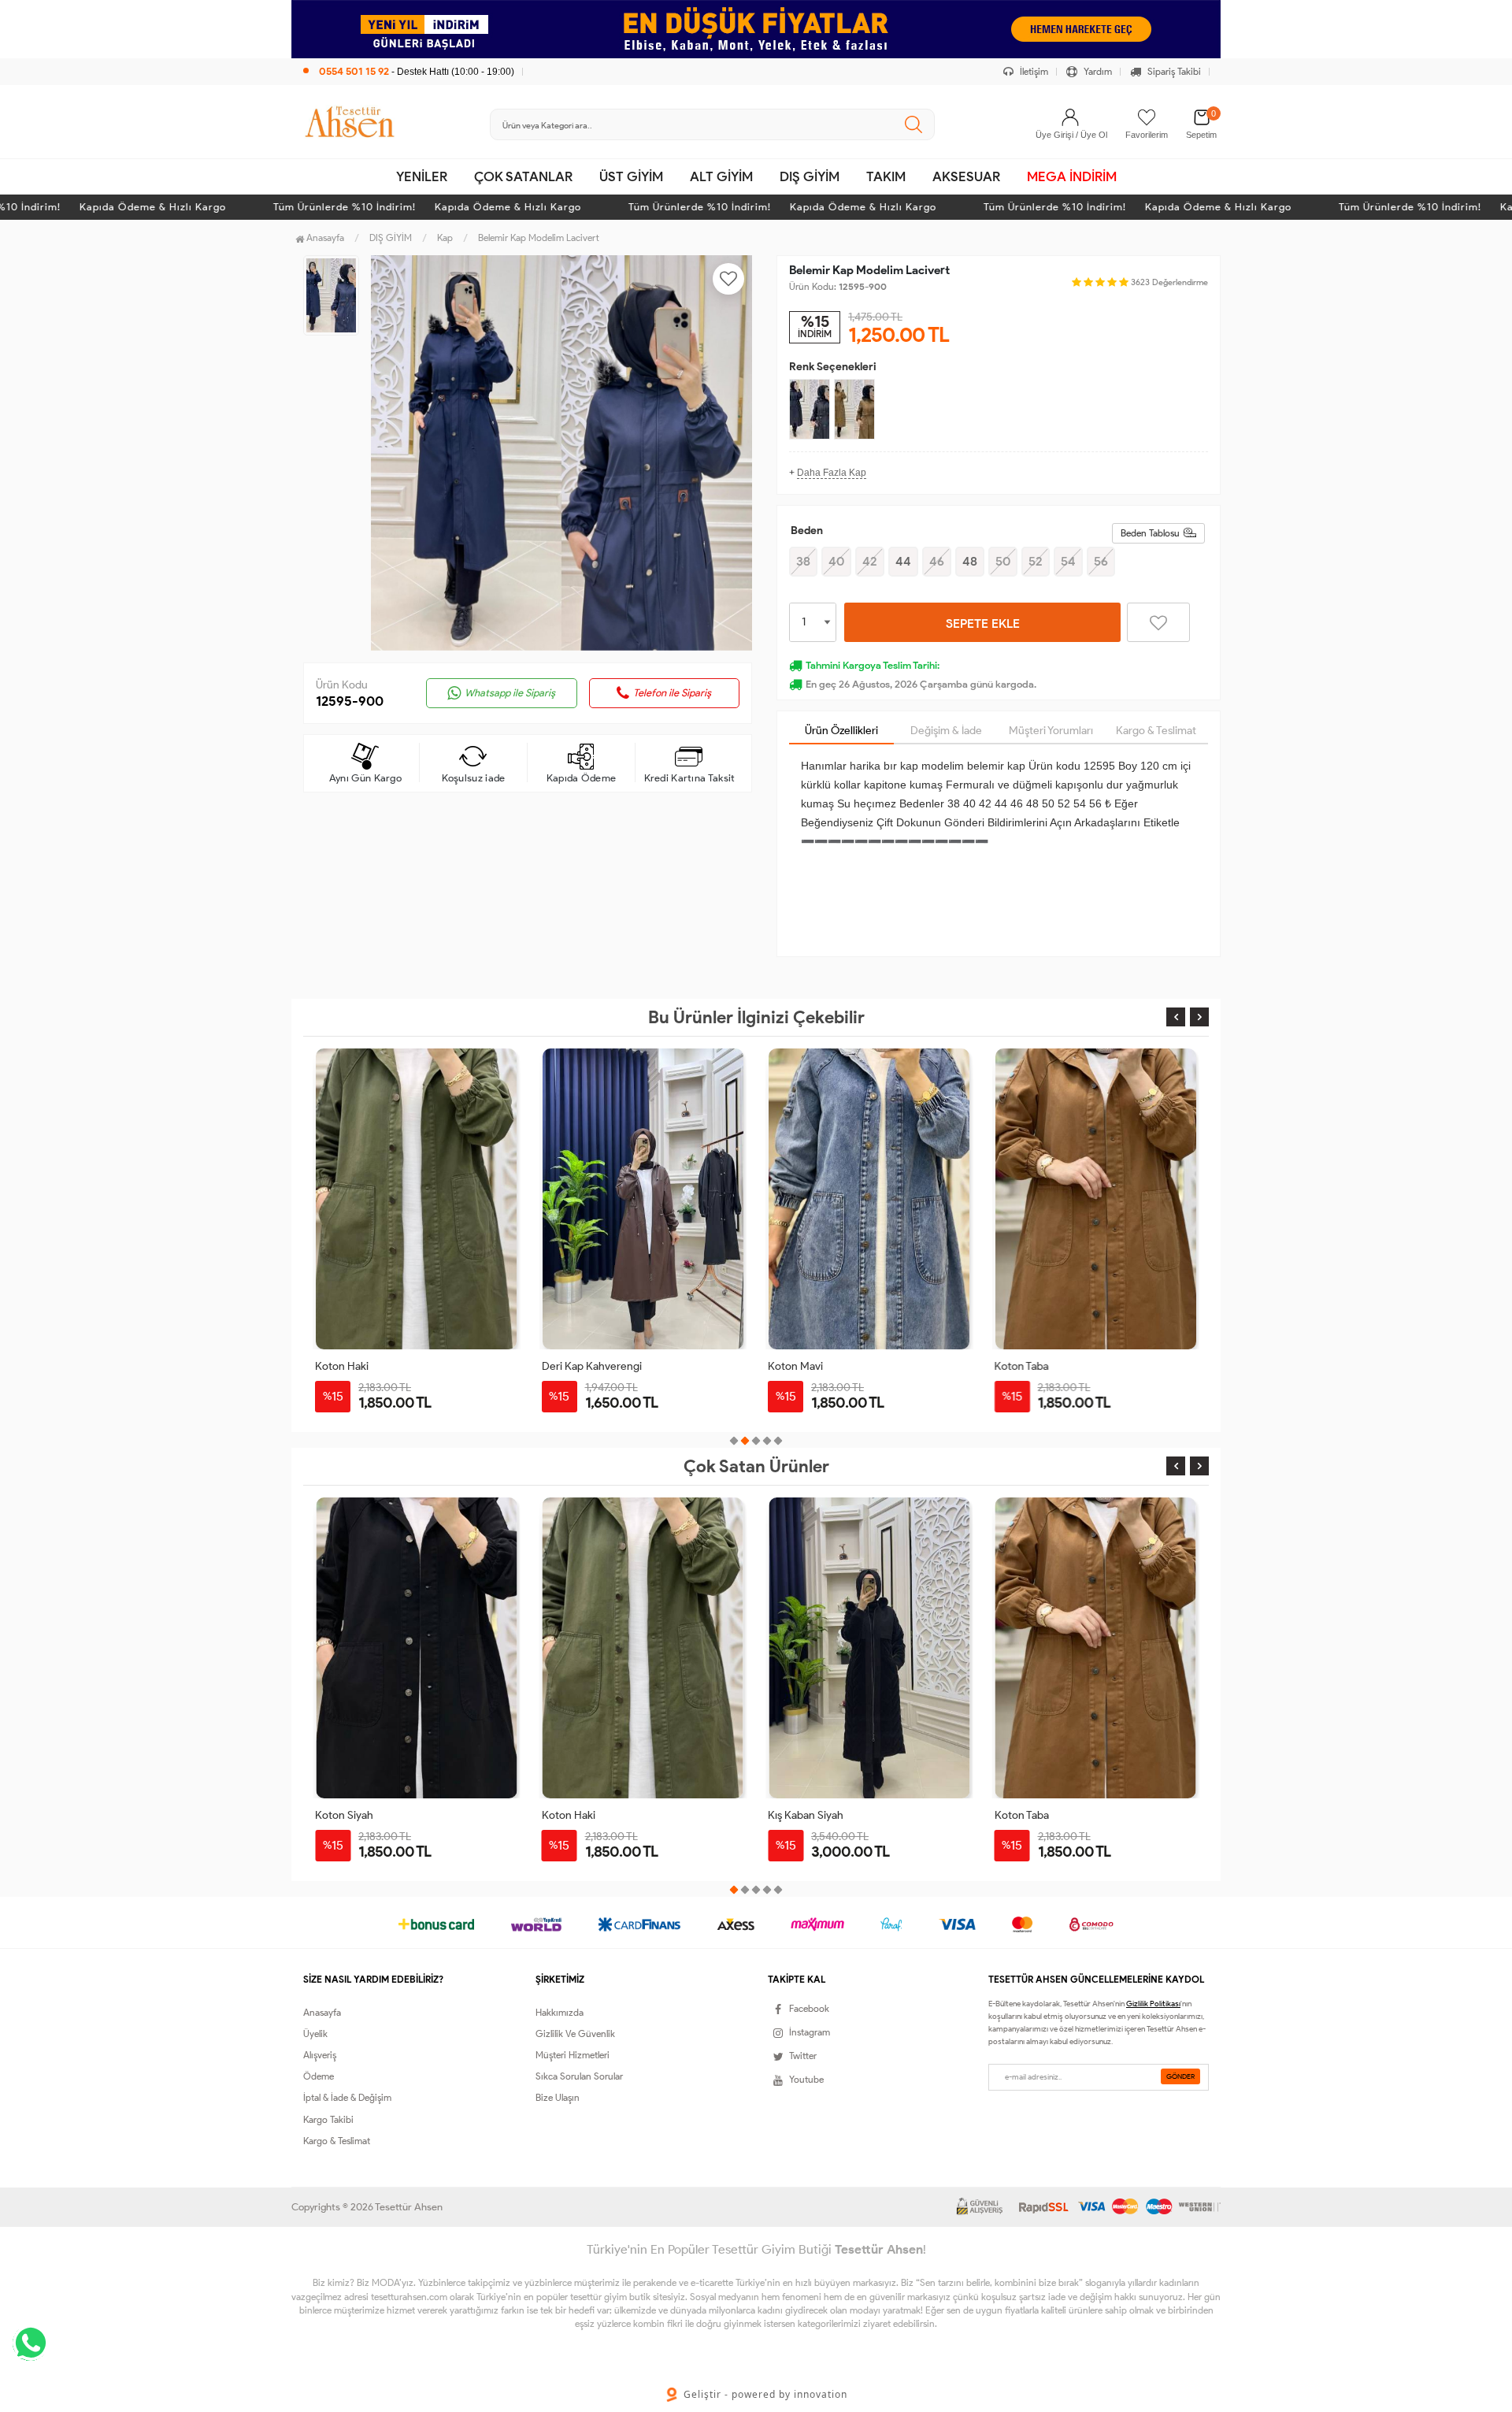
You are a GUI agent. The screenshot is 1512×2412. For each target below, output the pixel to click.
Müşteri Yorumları (1051, 731)
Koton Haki (342, 1366)
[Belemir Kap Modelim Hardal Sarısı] (854, 409)
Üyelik (315, 2034)
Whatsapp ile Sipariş (510, 693)
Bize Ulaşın (558, 2097)
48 (970, 561)
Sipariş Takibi (1173, 71)
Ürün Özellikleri (841, 731)
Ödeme (319, 2076)
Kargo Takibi (328, 2119)
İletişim (1033, 71)
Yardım (1097, 71)
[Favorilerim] (1147, 117)
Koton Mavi (795, 1366)
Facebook (809, 2008)
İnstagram (810, 2032)
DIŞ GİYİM (810, 176)
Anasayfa (324, 237)
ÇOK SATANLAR (523, 176)
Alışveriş (320, 2055)
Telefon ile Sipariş (672, 693)
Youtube (806, 2079)
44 (903, 561)
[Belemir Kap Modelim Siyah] (810, 409)
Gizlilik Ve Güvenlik (575, 2034)
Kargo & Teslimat (1156, 731)
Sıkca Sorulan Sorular (579, 2076)
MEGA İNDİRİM (1072, 176)
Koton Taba (1022, 1366)
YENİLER (422, 176)
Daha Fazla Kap (832, 473)
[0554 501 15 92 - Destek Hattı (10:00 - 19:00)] (409, 55)
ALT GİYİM (721, 176)
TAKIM (886, 176)
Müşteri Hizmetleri (573, 2055)
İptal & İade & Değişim (347, 2097)
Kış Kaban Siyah (580, 1815)
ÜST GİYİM (631, 176)
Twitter (803, 2056)
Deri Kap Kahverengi (592, 1366)
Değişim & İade (946, 731)
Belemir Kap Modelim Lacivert (539, 237)
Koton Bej (1018, 1815)
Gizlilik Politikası (1153, 2004)
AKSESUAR (966, 176)
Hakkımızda (560, 2012)
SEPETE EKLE (983, 623)
